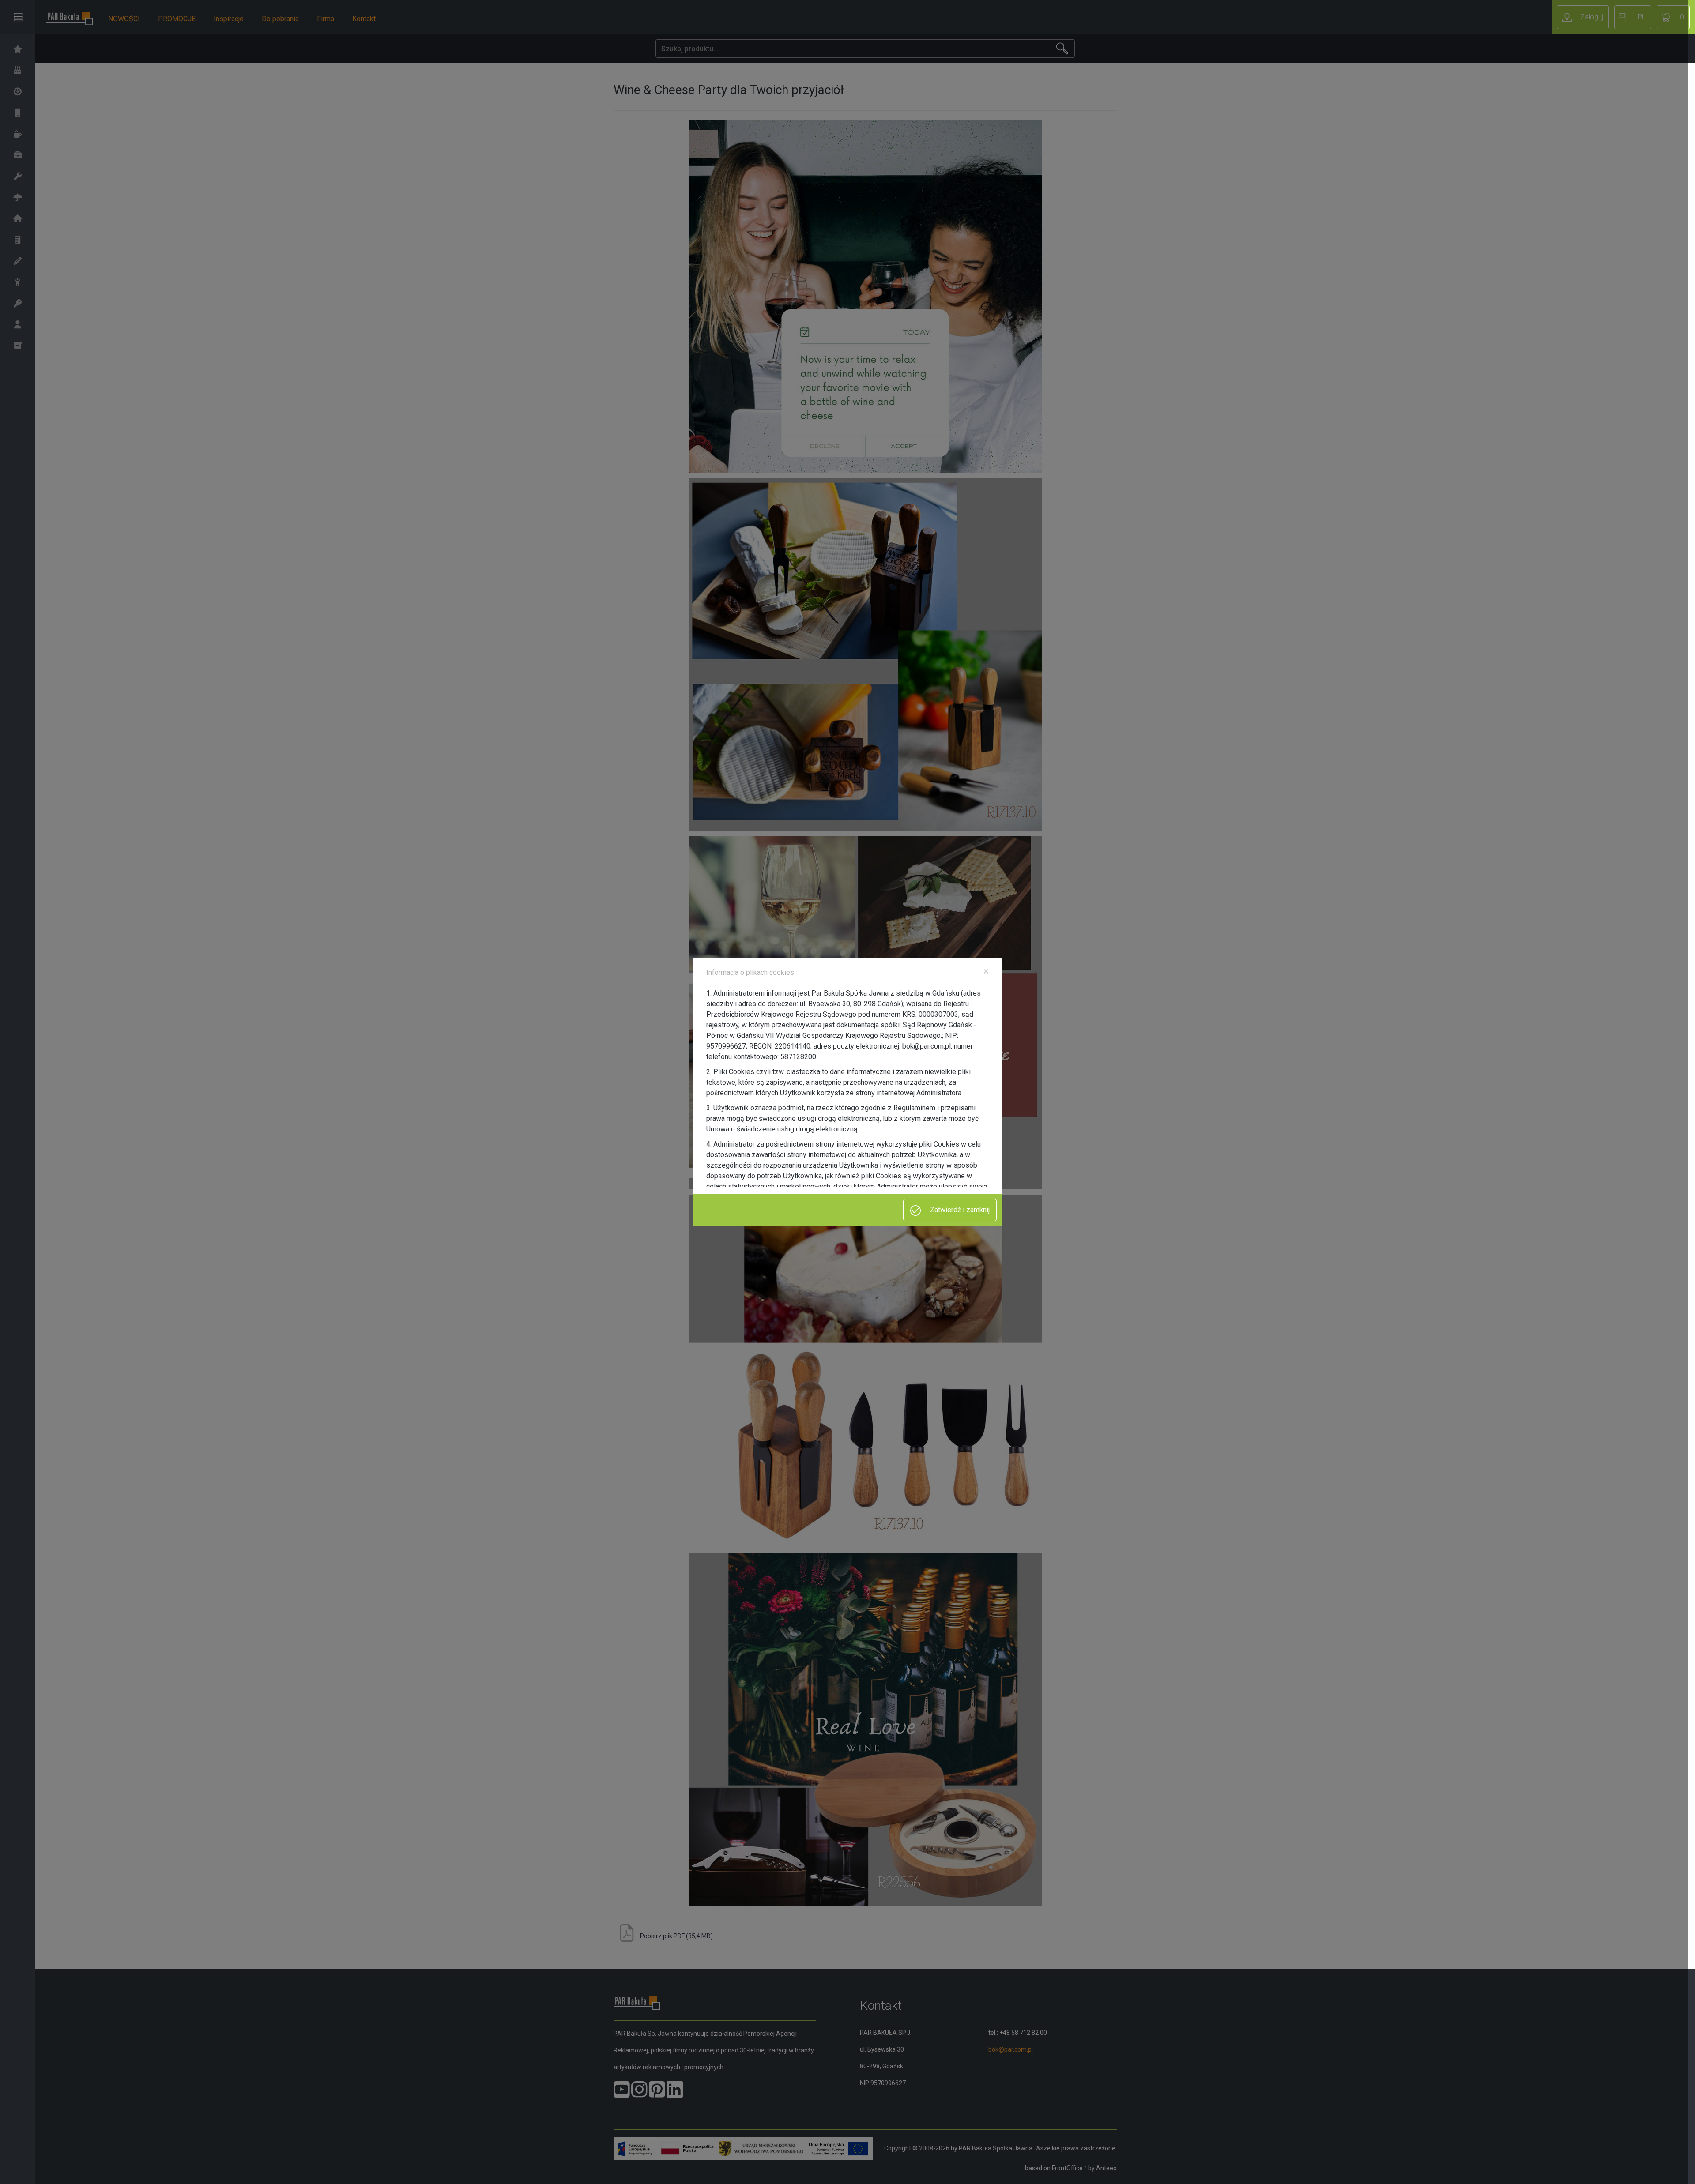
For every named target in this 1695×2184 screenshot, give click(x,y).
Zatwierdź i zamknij (959, 1210)
